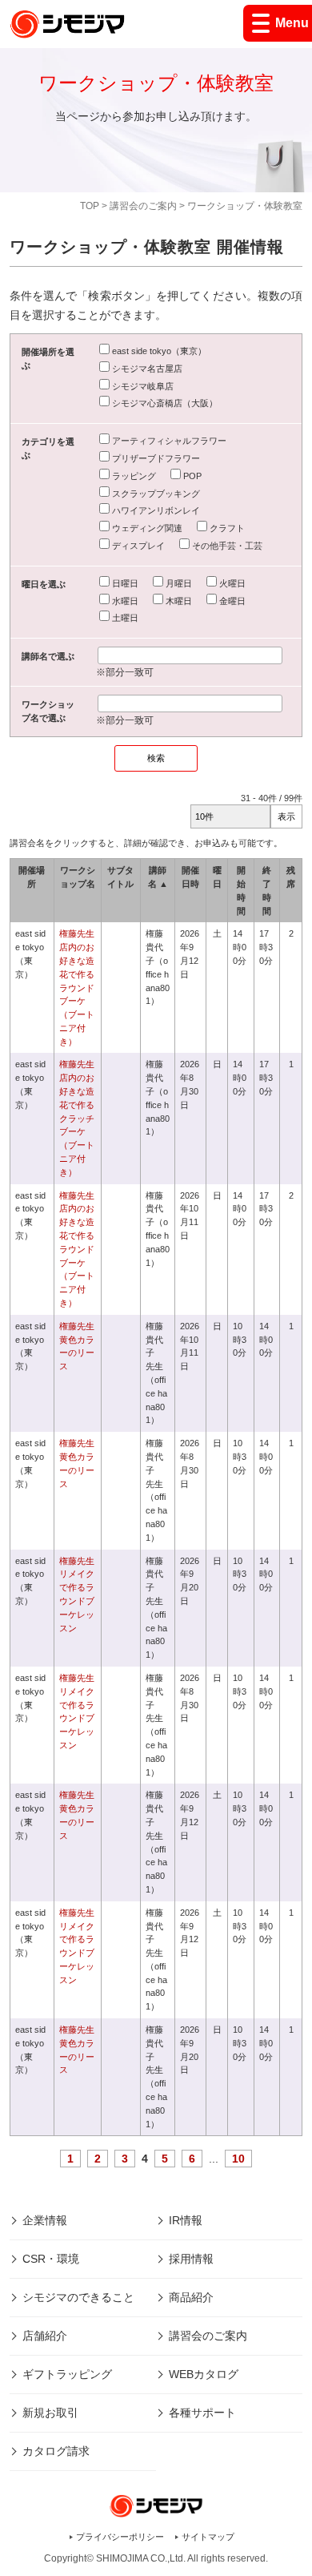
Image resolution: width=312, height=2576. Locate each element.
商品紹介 (191, 2297)
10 (238, 2159)
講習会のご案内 (143, 206)
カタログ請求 (56, 2451)
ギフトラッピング (67, 2374)
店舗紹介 (45, 2336)
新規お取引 (50, 2413)
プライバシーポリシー (120, 2537)
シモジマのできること (78, 2297)
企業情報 (45, 2220)
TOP (90, 206)
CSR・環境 (51, 2259)
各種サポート (202, 2413)
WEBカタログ (204, 2374)
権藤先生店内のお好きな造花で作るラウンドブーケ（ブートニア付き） (77, 987)
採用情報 (191, 2259)
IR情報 (186, 2220)
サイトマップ (208, 2537)
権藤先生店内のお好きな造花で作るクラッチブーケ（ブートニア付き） (77, 1118)
